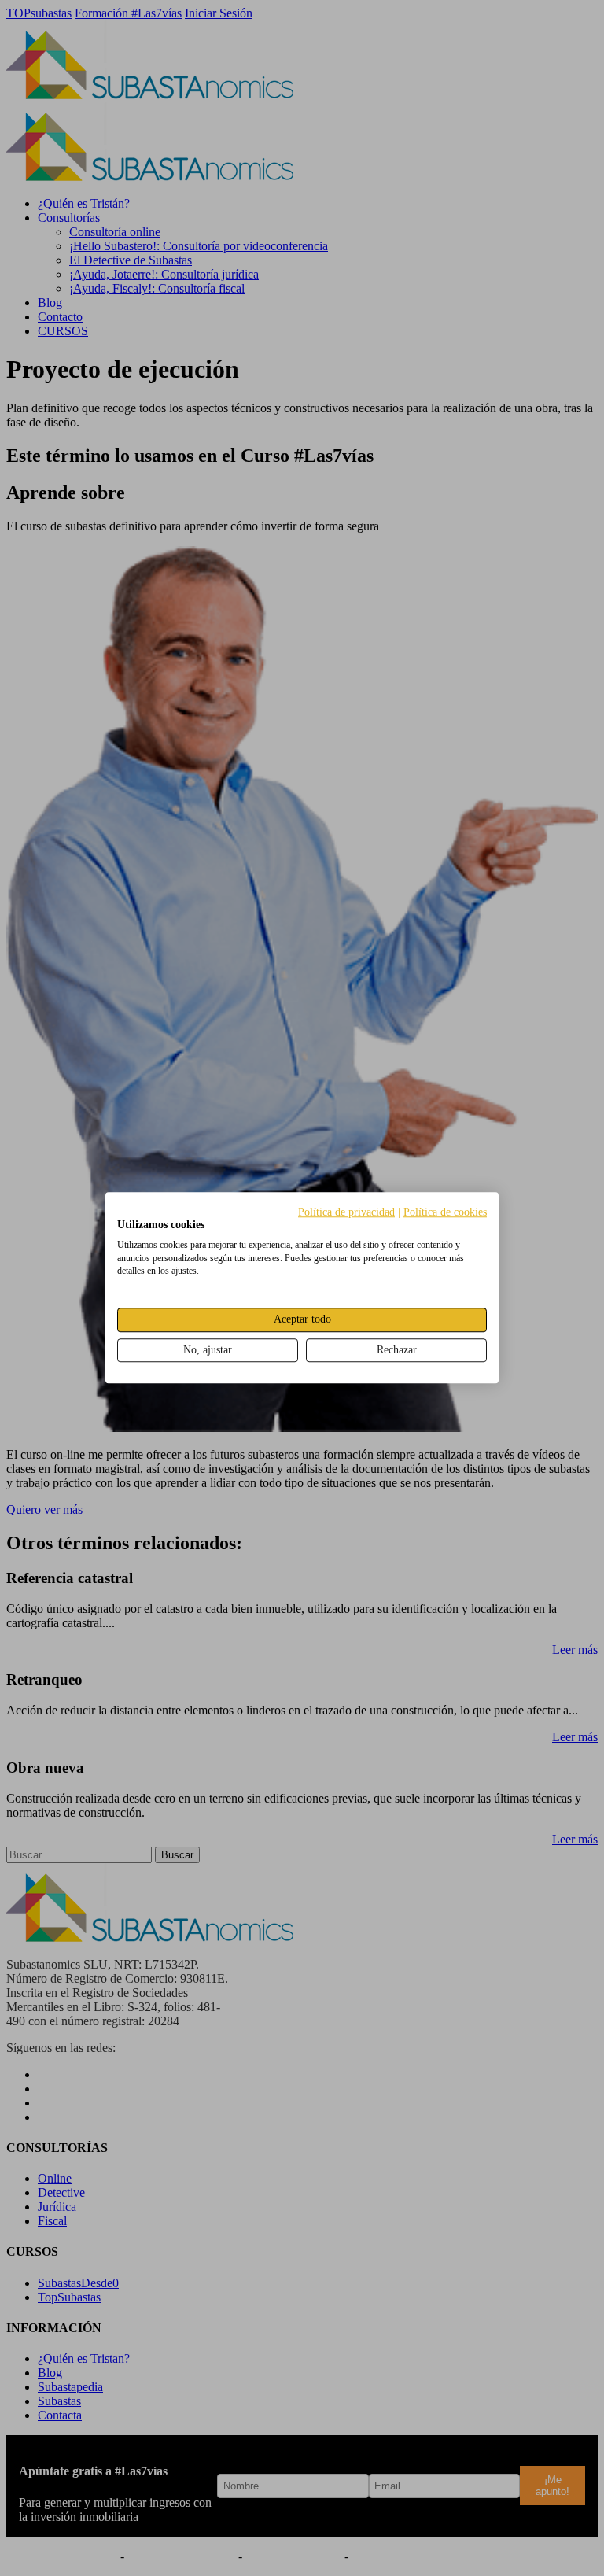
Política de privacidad (346, 1212)
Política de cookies (445, 1212)
